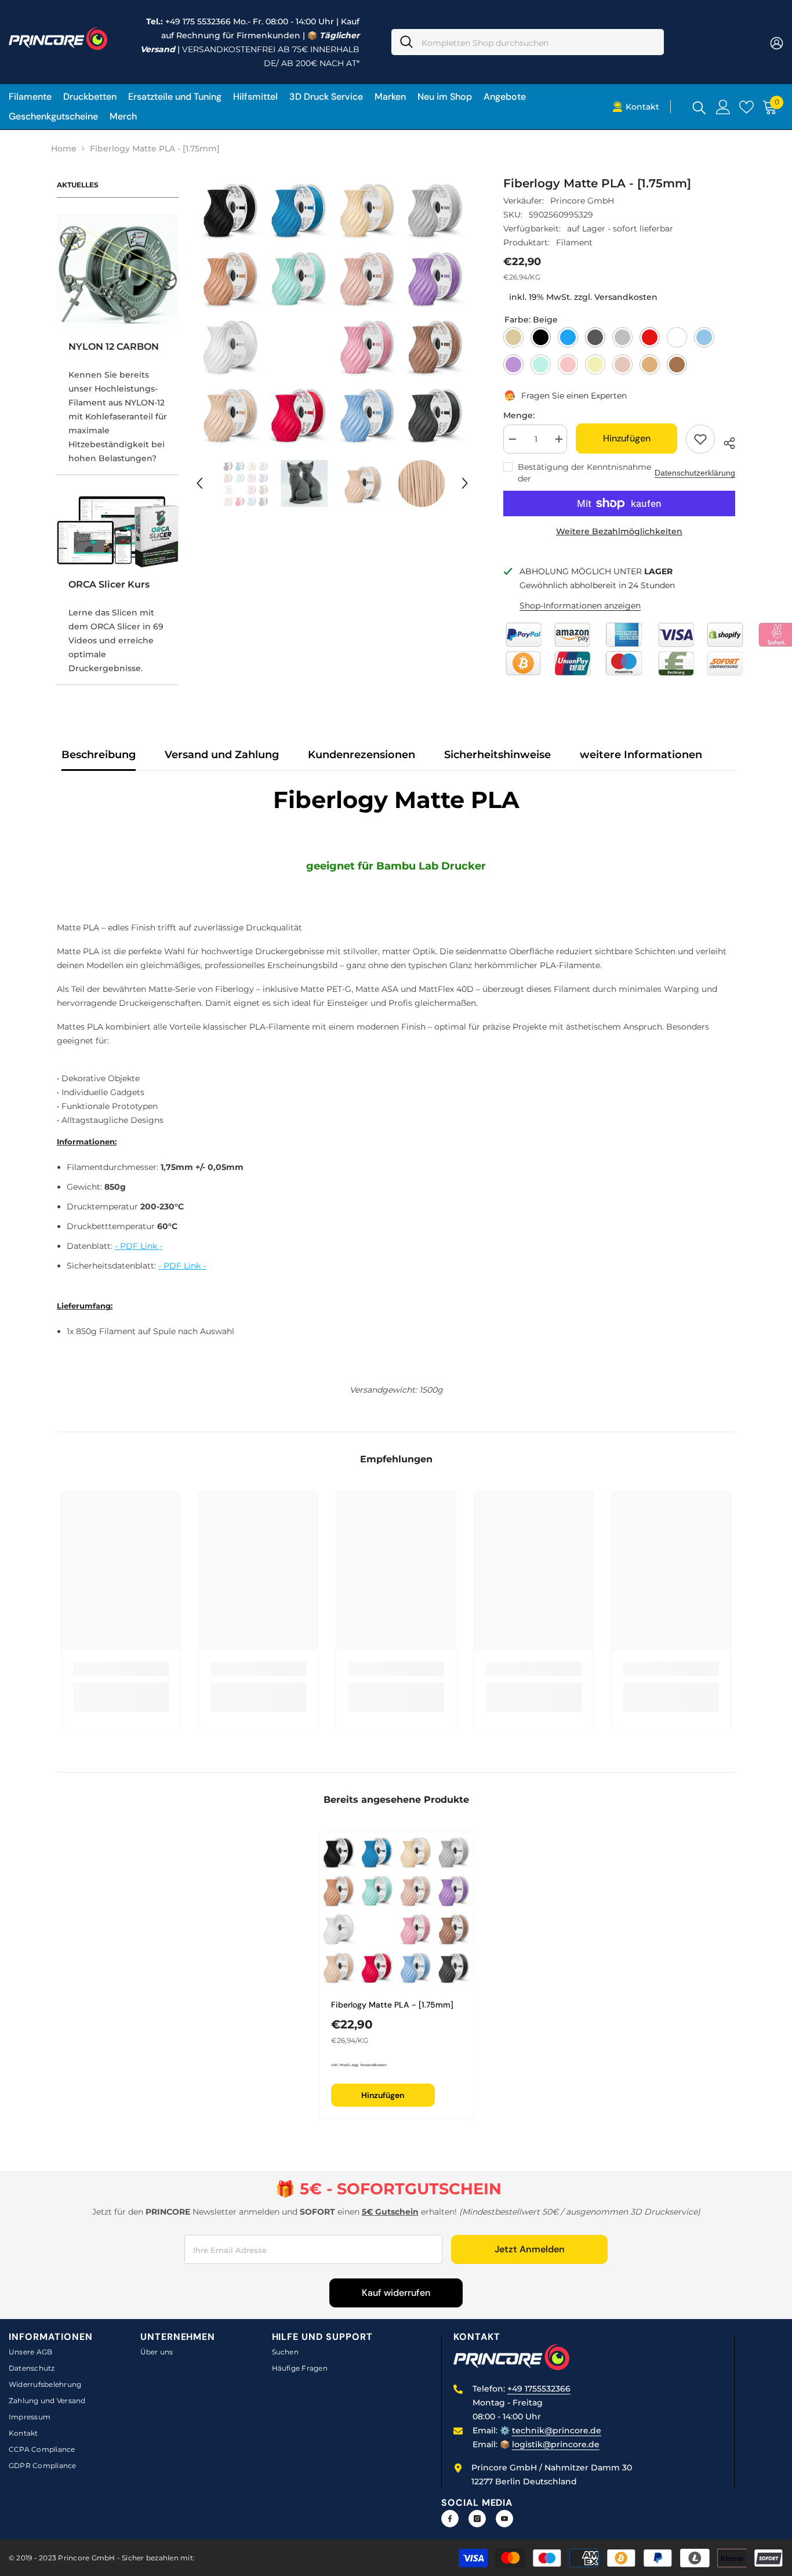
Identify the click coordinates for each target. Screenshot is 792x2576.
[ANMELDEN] (777, 43)
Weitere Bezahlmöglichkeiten (619, 531)
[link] (121, 1669)
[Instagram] (477, 2519)
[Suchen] (528, 42)
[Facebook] (450, 2519)
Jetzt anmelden (530, 2249)
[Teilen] (725, 441)
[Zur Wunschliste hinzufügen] (700, 439)
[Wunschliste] (746, 107)
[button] (199, 483)
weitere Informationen (641, 755)
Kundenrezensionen (362, 755)
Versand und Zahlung (222, 755)
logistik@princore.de (556, 2444)
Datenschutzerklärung (695, 473)
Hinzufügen (627, 438)
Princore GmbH (582, 201)
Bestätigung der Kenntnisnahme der (584, 473)
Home (64, 148)
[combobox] (538, 42)
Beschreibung (99, 755)
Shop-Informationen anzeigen (580, 606)
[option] (333, 311)
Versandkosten (626, 297)
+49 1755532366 (539, 2389)
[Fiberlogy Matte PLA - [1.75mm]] (396, 1909)
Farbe (531, 320)
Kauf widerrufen (396, 2293)
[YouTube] (504, 2519)
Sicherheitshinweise (497, 755)
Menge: (519, 415)
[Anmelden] (723, 107)
